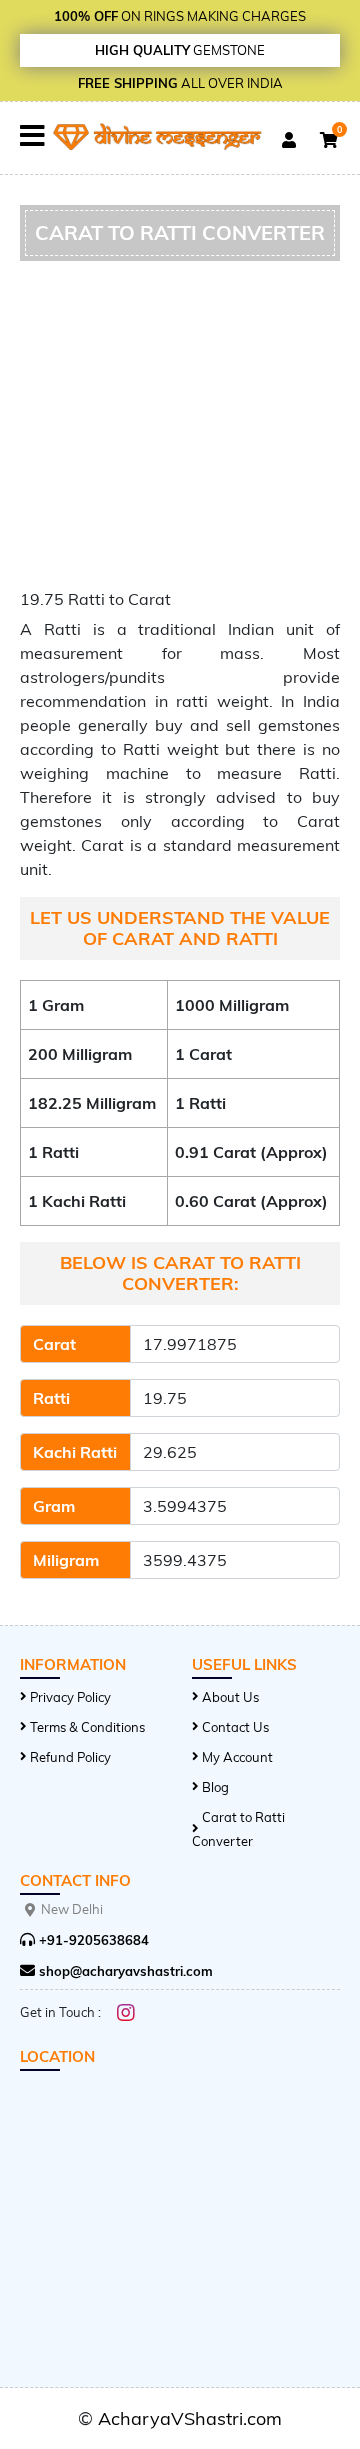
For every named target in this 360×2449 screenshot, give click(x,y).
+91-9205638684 (92, 1940)
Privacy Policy (70, 1697)
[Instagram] (126, 2013)
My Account (237, 1757)
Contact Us (235, 1727)
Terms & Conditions (87, 1727)
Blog (215, 1787)
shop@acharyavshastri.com (124, 1971)
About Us (230, 1697)
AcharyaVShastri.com (190, 2418)
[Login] (289, 140)
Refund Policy (70, 1757)
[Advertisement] (180, 430)
